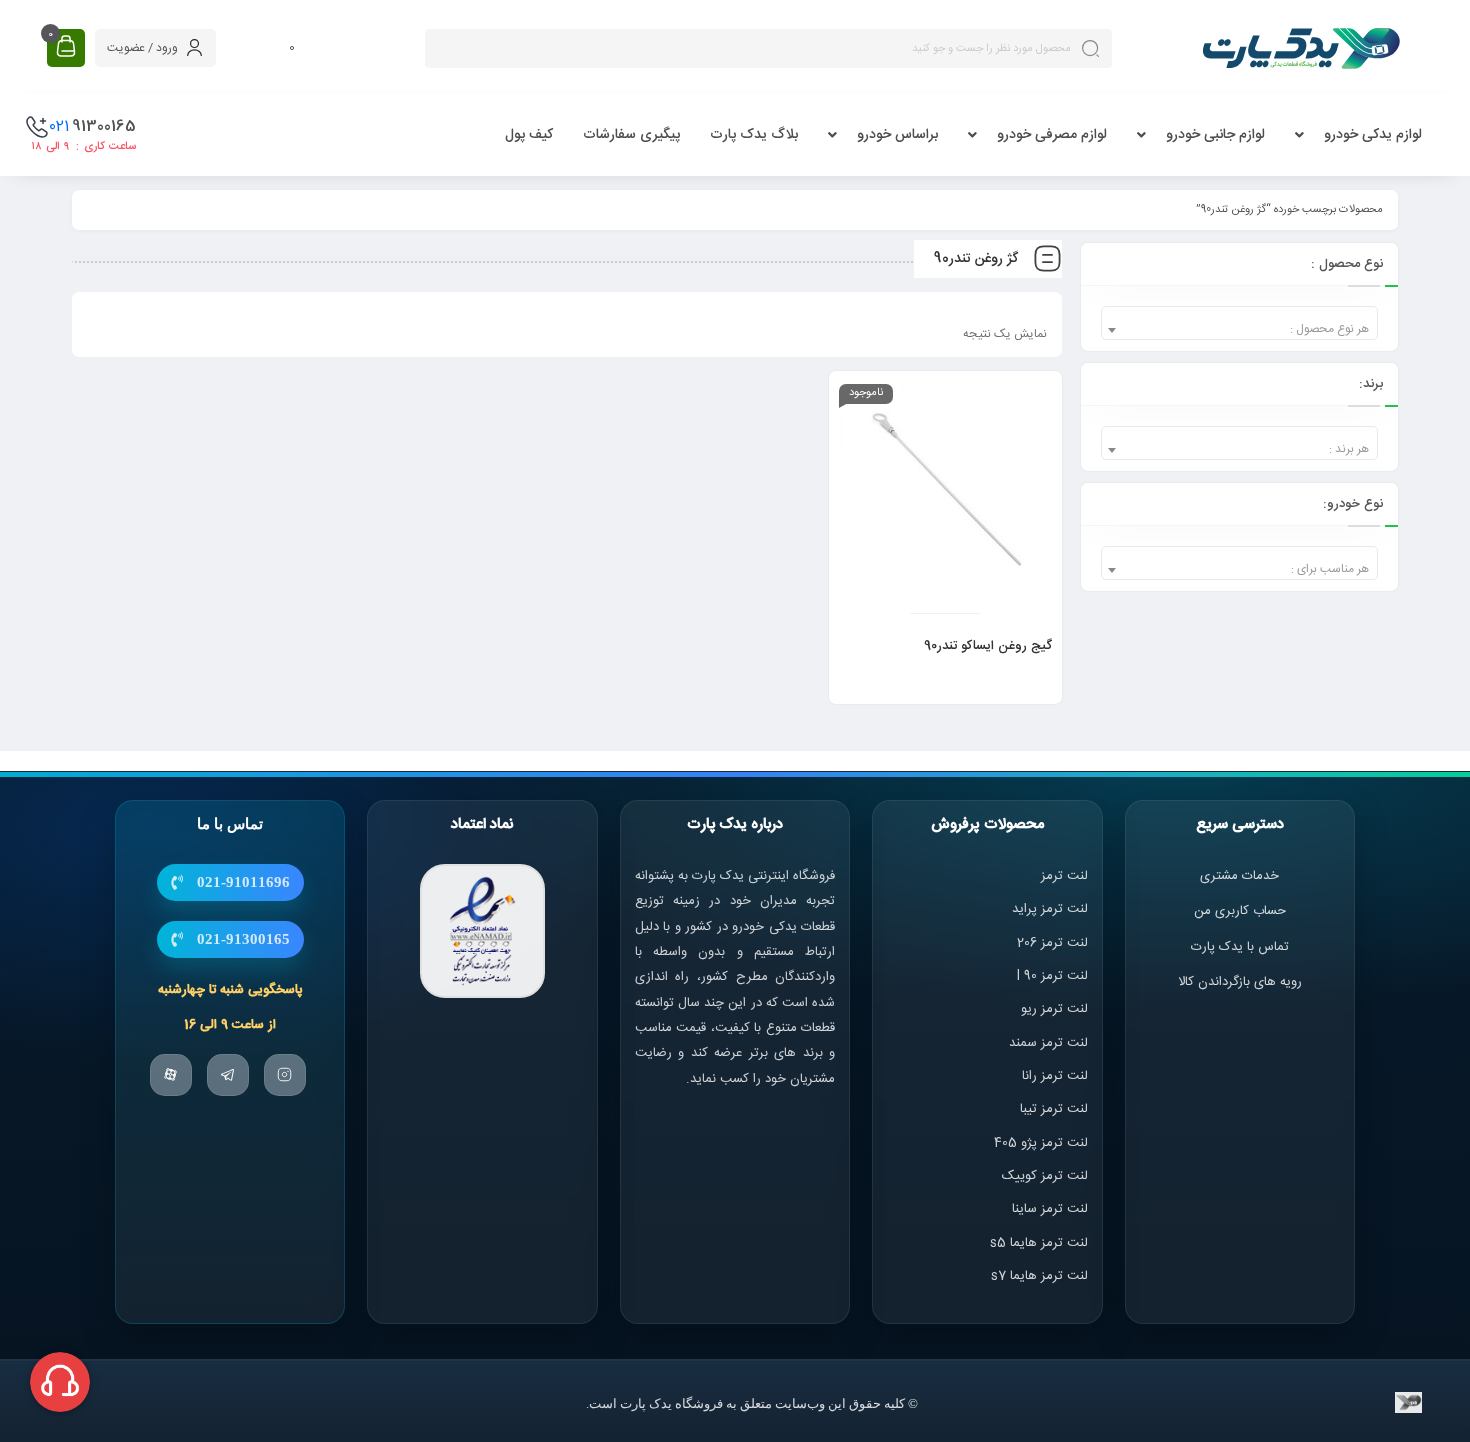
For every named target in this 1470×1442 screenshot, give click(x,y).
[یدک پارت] (1301, 48)
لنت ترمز (1064, 876)
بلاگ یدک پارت (754, 135)
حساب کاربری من (1240, 911)
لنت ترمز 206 (1052, 943)
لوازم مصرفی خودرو (1052, 135)
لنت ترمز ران (1056, 1076)
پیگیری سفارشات (631, 135)
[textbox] (1239, 329)
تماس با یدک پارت (1240, 947)
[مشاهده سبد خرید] (66, 47)
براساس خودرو (897, 135)
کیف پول (529, 135)
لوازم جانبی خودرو (1215, 135)
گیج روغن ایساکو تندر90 (988, 646)
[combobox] (1239, 323)
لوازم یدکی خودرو (1373, 135)
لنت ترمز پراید (1050, 909)
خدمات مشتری (1239, 876)
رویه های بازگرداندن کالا (1240, 982)
